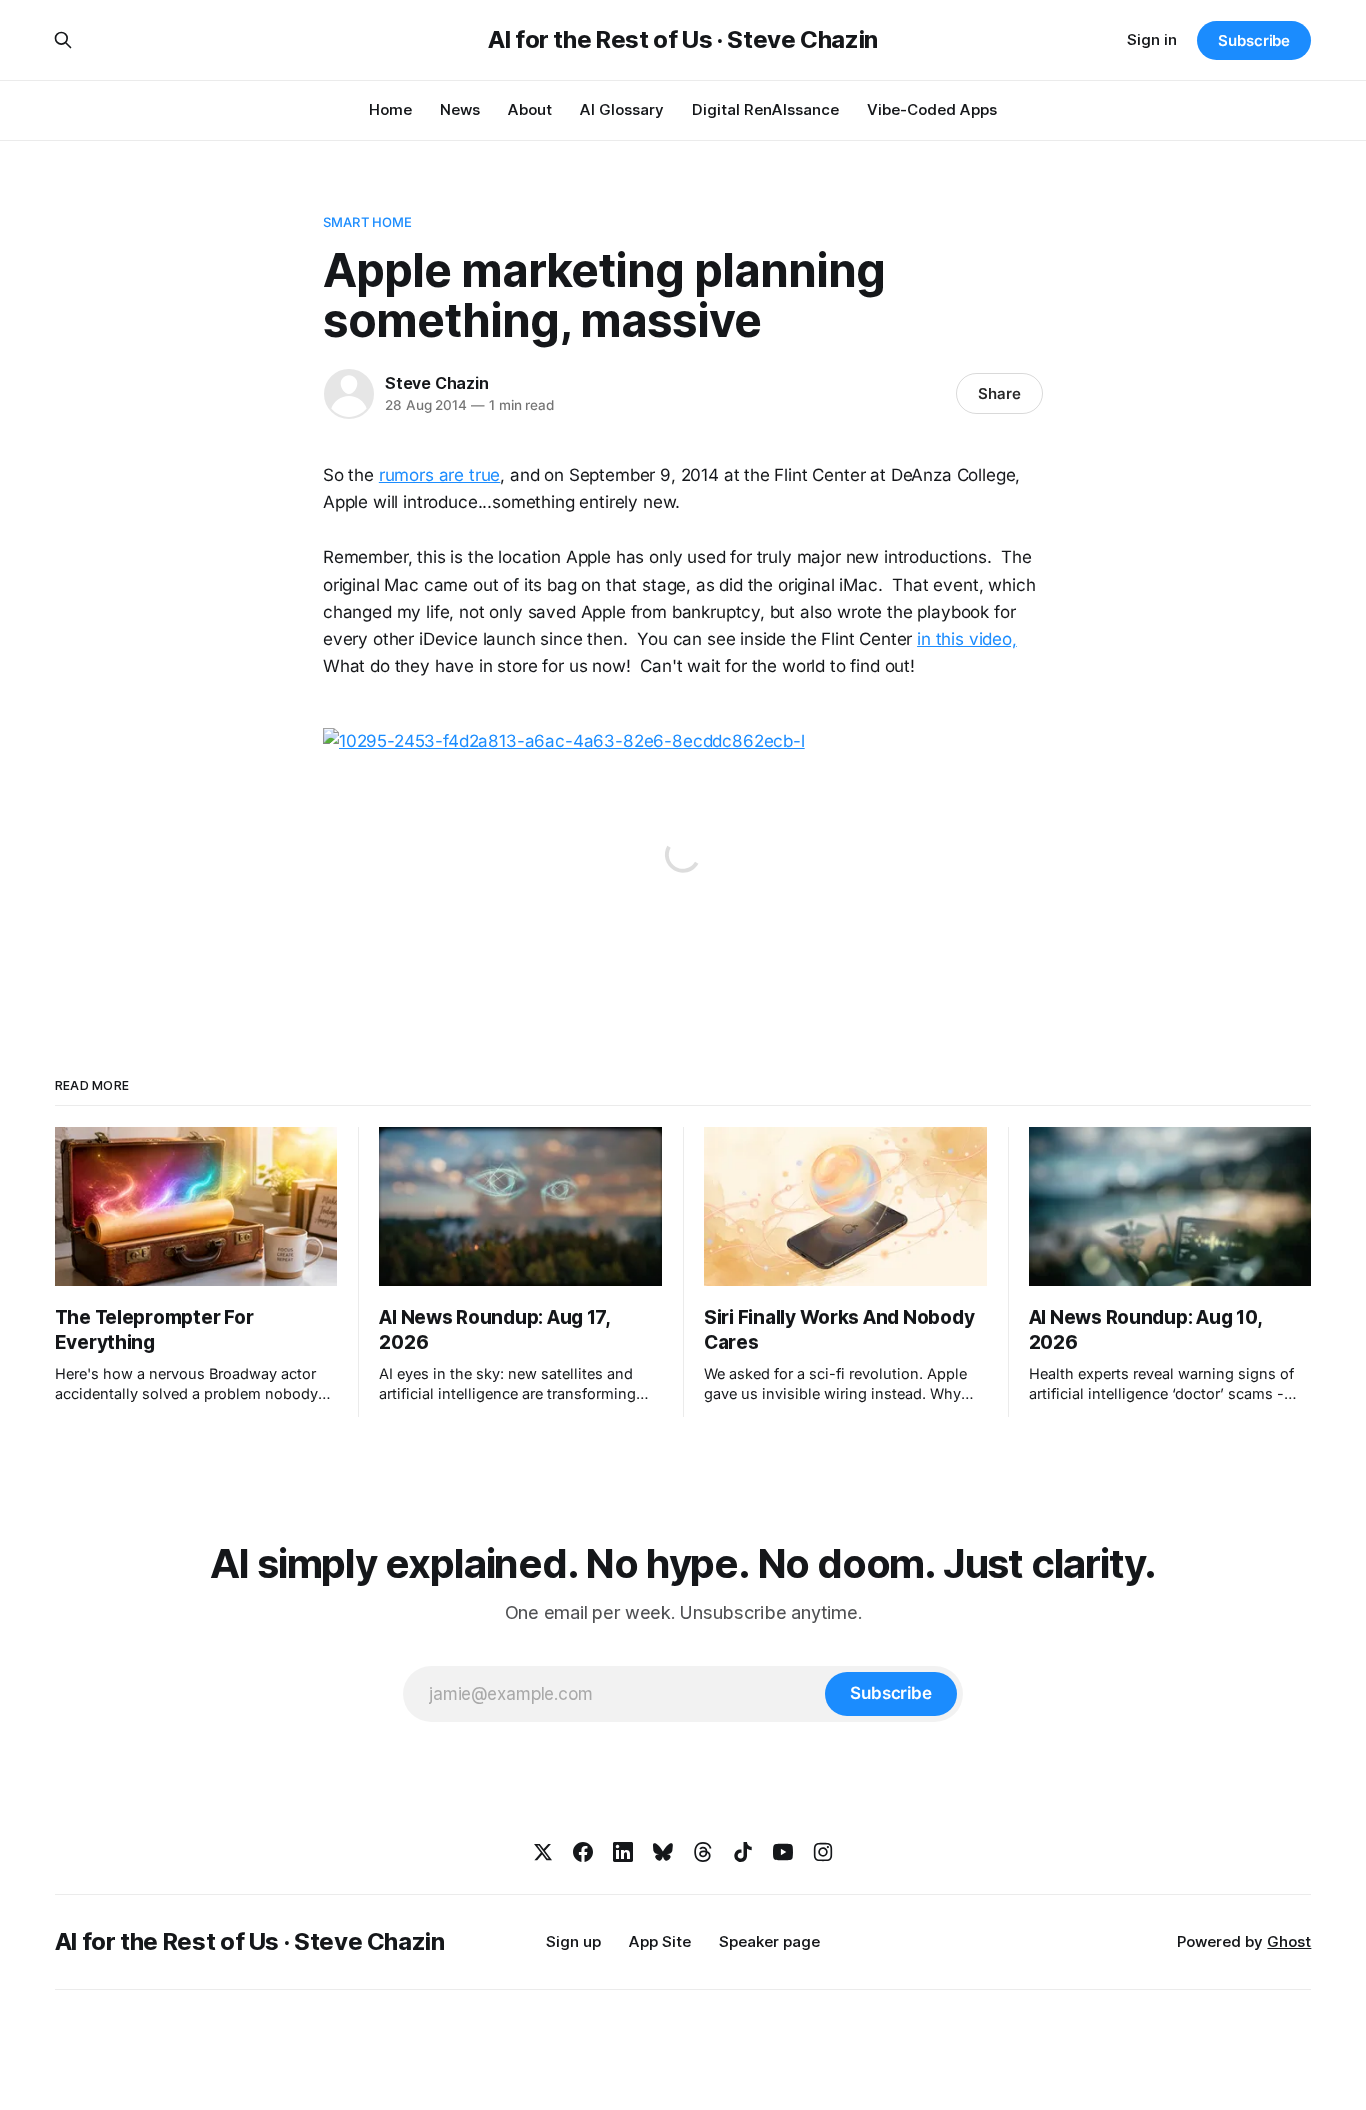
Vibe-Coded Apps (932, 109)
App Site (660, 1941)
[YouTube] (783, 1852)
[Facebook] (583, 1852)
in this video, (967, 639)
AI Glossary (622, 109)
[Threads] (703, 1852)
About (530, 109)
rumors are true (439, 475)
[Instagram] (823, 1852)
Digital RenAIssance (765, 109)
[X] (543, 1852)
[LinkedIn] (623, 1852)
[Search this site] (63, 40)
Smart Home (367, 222)
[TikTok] (743, 1852)
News (460, 109)
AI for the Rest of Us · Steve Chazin (683, 40)
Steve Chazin (437, 383)
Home (390, 109)
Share (999, 393)
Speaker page (769, 1941)
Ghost (1289, 1941)
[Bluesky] (663, 1852)
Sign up (573, 1941)
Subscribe (1254, 40)
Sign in (1152, 39)
